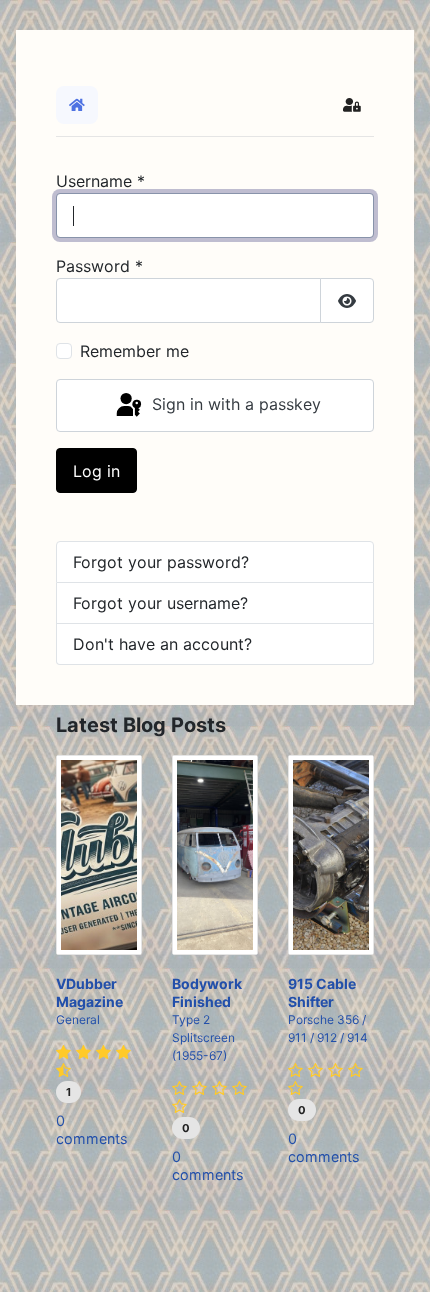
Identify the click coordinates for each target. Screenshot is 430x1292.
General (78, 1019)
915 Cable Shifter (322, 992)
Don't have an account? (162, 644)
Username (100, 181)
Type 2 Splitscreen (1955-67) (203, 1037)
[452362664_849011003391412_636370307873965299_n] (215, 855)
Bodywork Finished (207, 992)
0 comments (92, 1129)
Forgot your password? (161, 562)
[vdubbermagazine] (99, 855)
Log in (96, 471)
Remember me (134, 351)
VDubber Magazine (89, 992)
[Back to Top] (395, 1255)
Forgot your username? (160, 603)
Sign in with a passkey (234, 404)
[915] (331, 855)
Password (99, 266)
